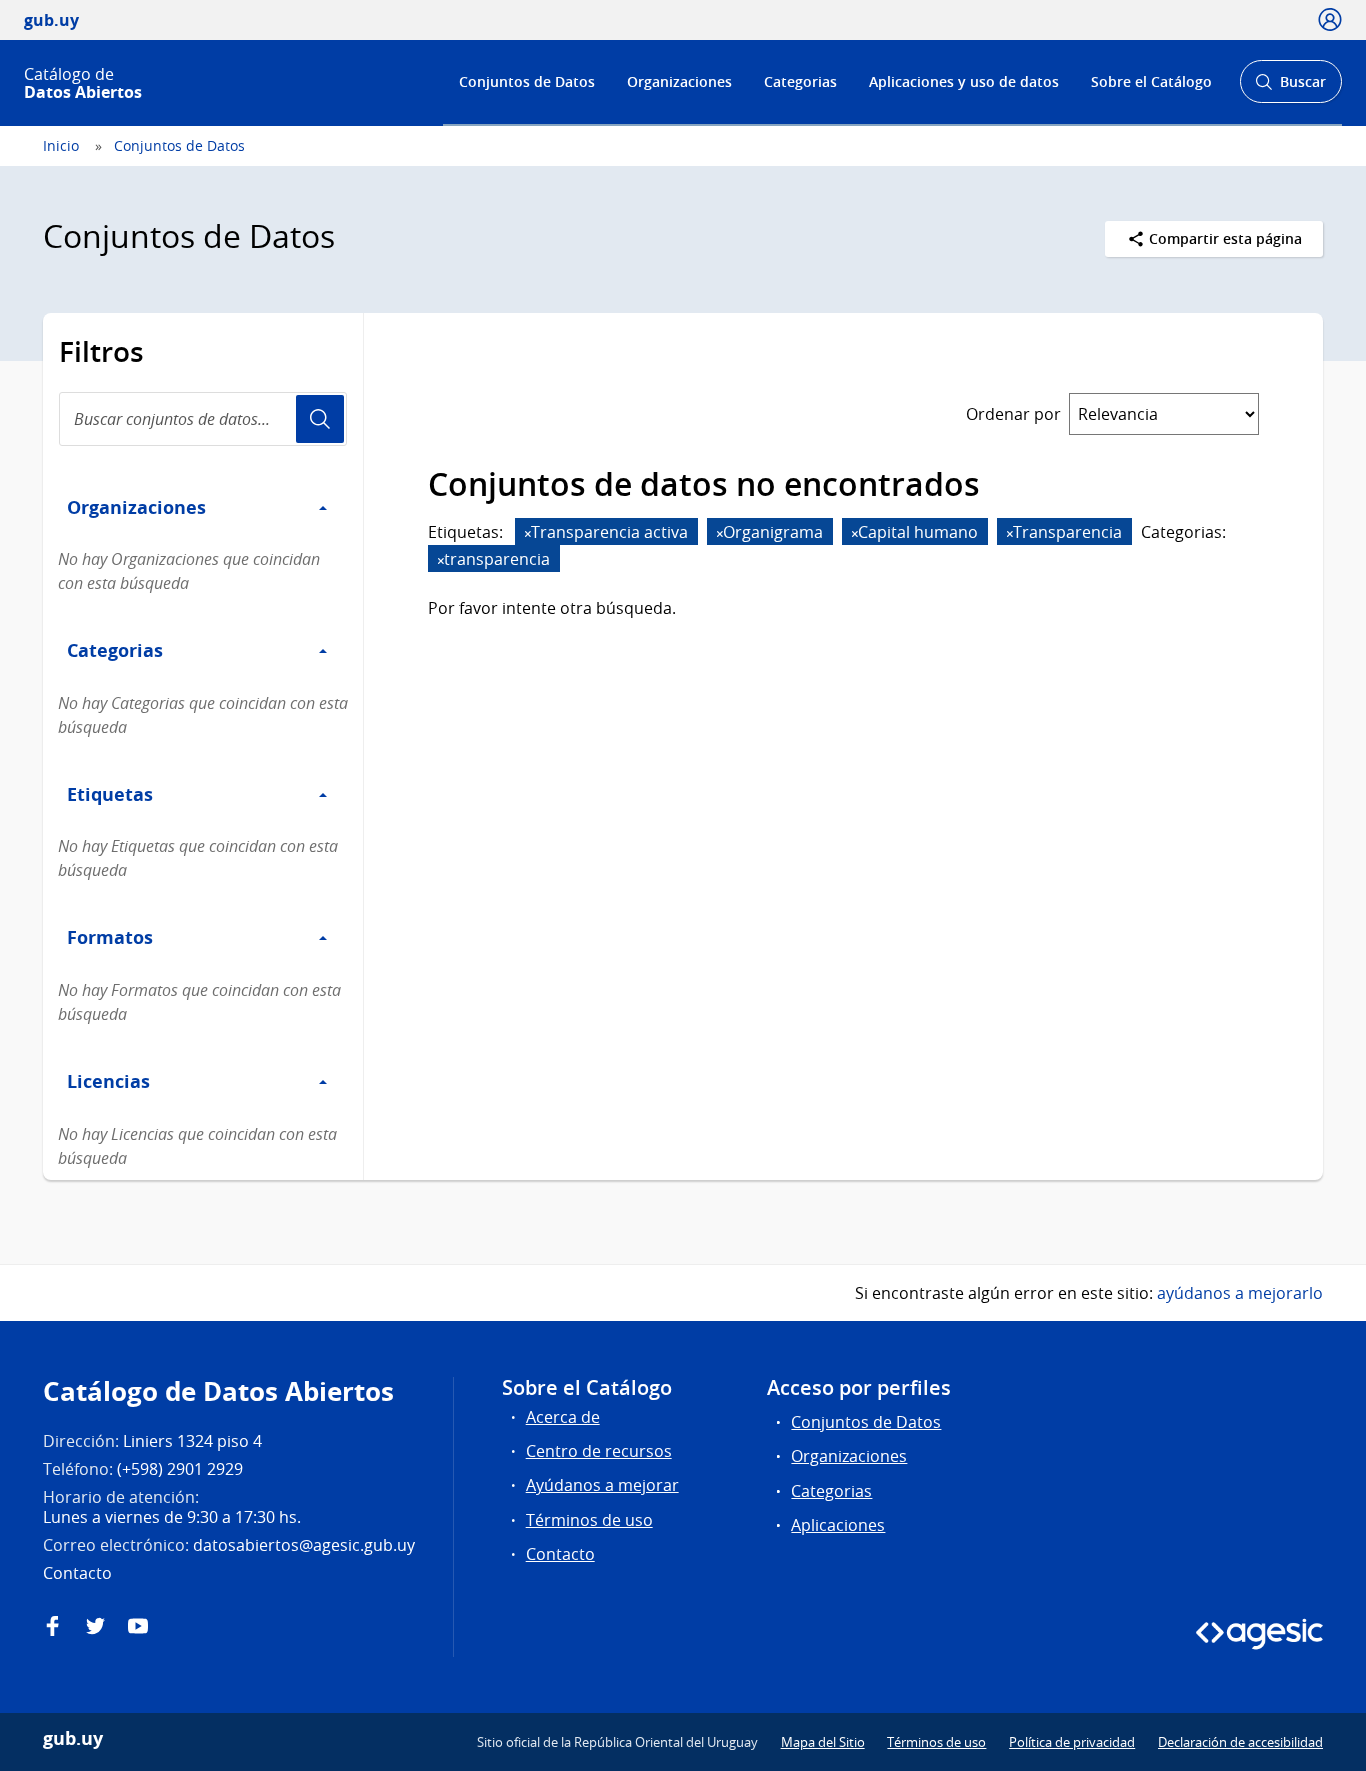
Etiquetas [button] (110, 794)
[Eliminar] (528, 533)
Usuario (320, 419)
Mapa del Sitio (823, 1742)
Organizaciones (679, 81)
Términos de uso (589, 1520)
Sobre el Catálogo (1151, 81)
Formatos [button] (110, 937)
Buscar (1290, 87)
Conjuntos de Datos (527, 81)
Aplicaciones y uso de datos (964, 81)
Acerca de (563, 1417)
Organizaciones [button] (136, 507)
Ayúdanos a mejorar (602, 1485)
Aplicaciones (838, 1525)
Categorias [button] (115, 650)
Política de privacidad (1072, 1742)
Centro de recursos (599, 1451)
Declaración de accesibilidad (1240, 1742)
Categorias (800, 81)
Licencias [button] (108, 1081)
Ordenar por (1013, 414)
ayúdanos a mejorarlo (1240, 1293)
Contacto (560, 1554)
